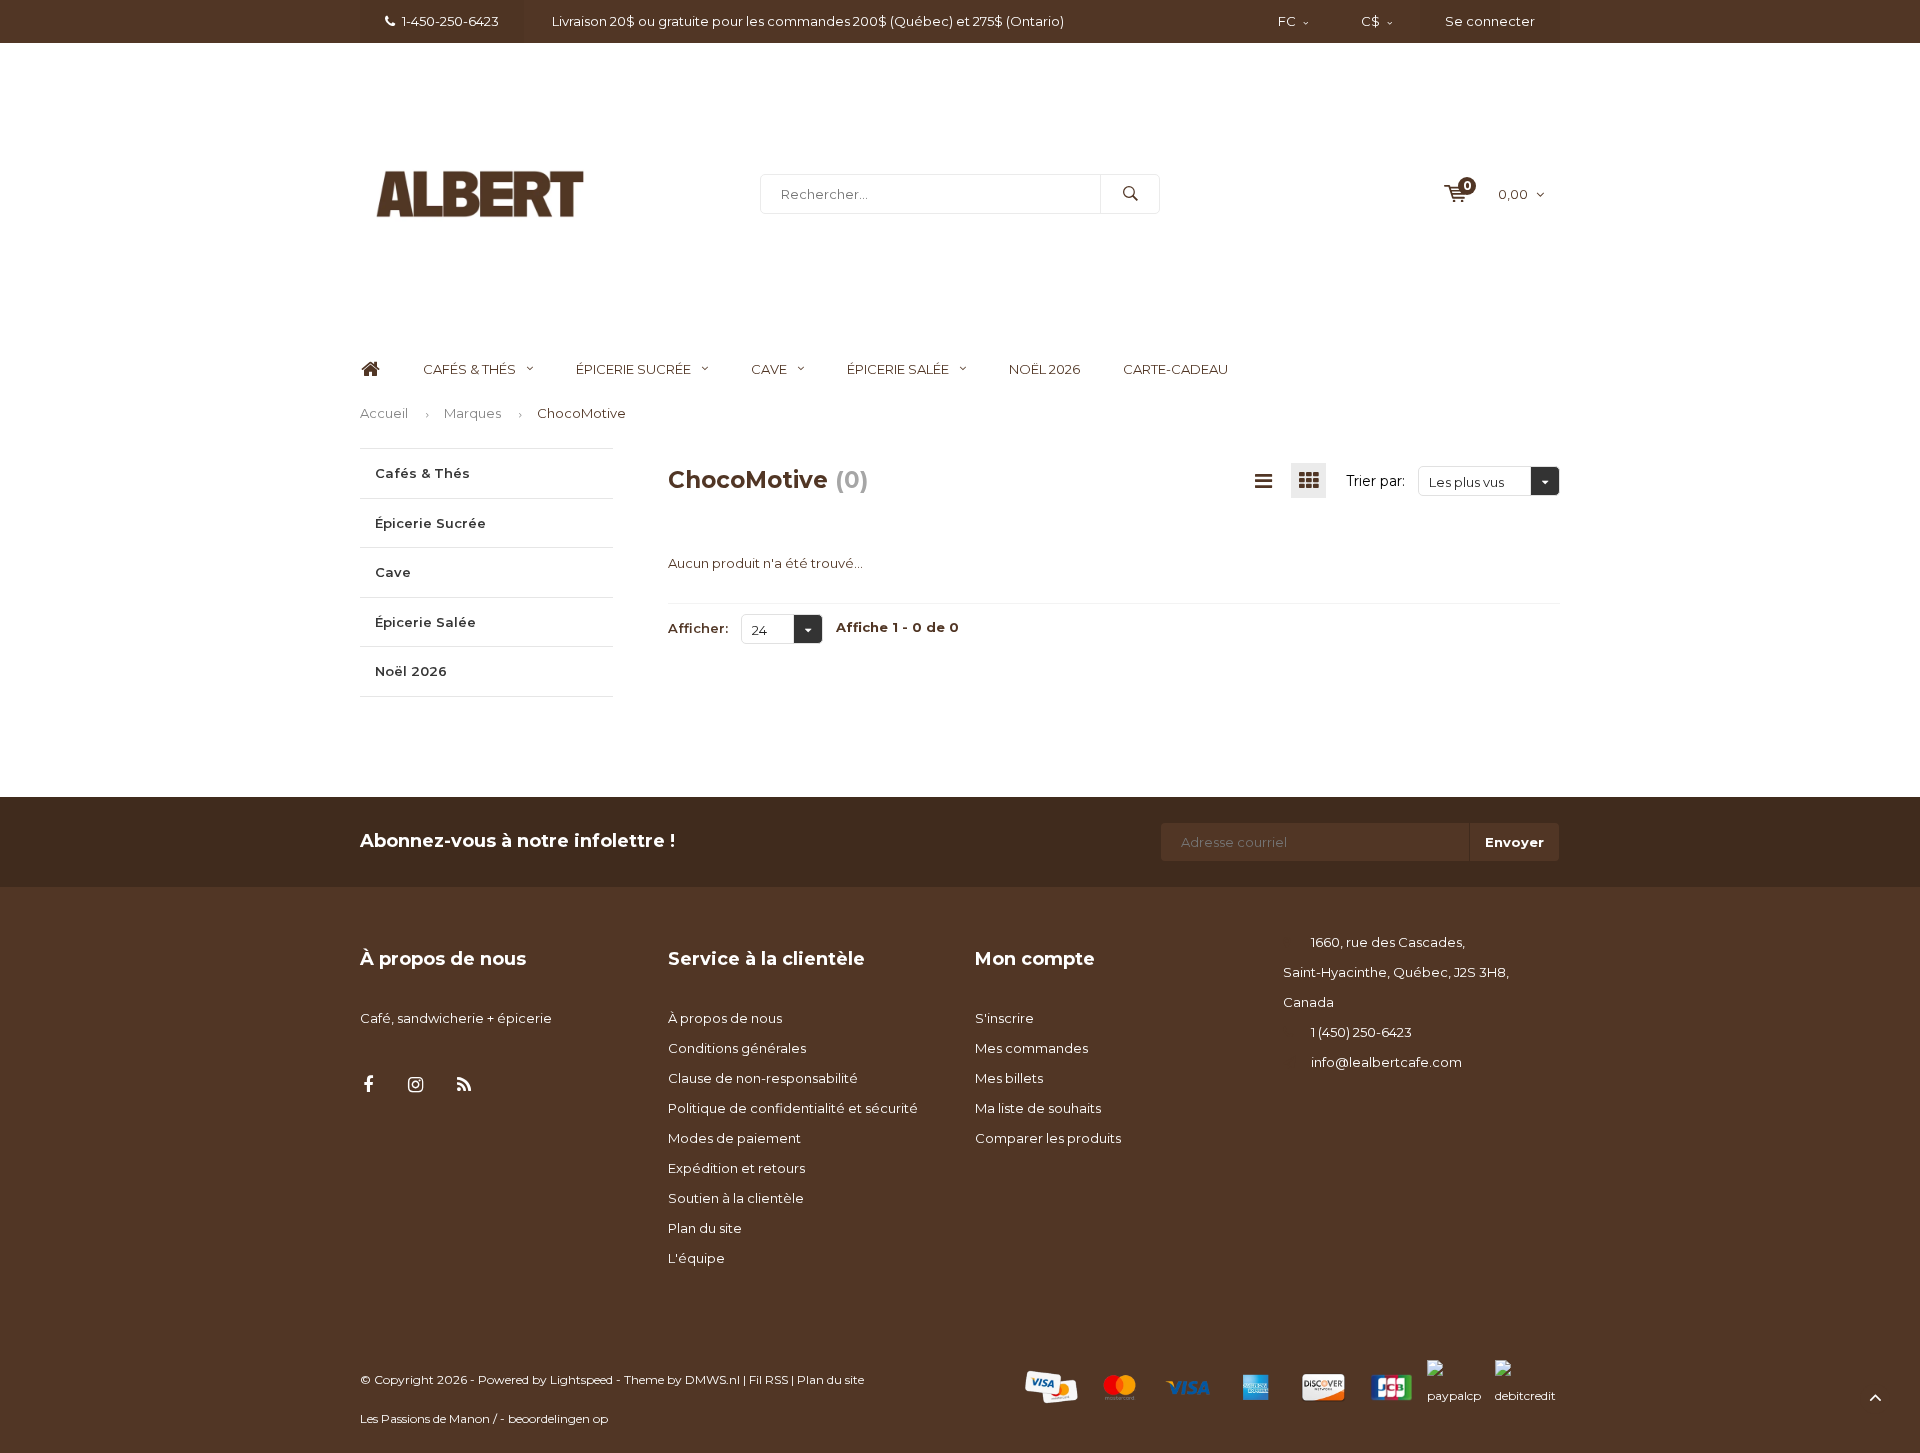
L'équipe (696, 1258)
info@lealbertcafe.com (1386, 1062)
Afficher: (698, 628)
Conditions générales (737, 1048)
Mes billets (1009, 1078)
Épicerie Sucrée (633, 369)
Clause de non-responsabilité (763, 1078)
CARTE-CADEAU (1175, 369)
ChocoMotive (581, 413)
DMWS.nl (712, 1379)
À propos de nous (725, 1018)
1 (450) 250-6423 (1361, 1032)
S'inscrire (1004, 1018)
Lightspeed (581, 1379)
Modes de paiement (734, 1138)
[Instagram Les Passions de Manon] (415, 1085)
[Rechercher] (1130, 194)
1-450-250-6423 (450, 21)
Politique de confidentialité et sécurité (793, 1108)
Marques (472, 413)
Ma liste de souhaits (1038, 1108)
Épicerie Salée (898, 369)
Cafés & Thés (469, 369)
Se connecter (1490, 21)
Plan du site (705, 1228)
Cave (769, 369)
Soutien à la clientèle (736, 1198)
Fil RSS (768, 1379)
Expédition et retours (736, 1168)
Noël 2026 (1044, 369)
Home (370, 369)
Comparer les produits (1048, 1138)
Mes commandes (1031, 1048)
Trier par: (1375, 481)
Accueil (384, 413)
